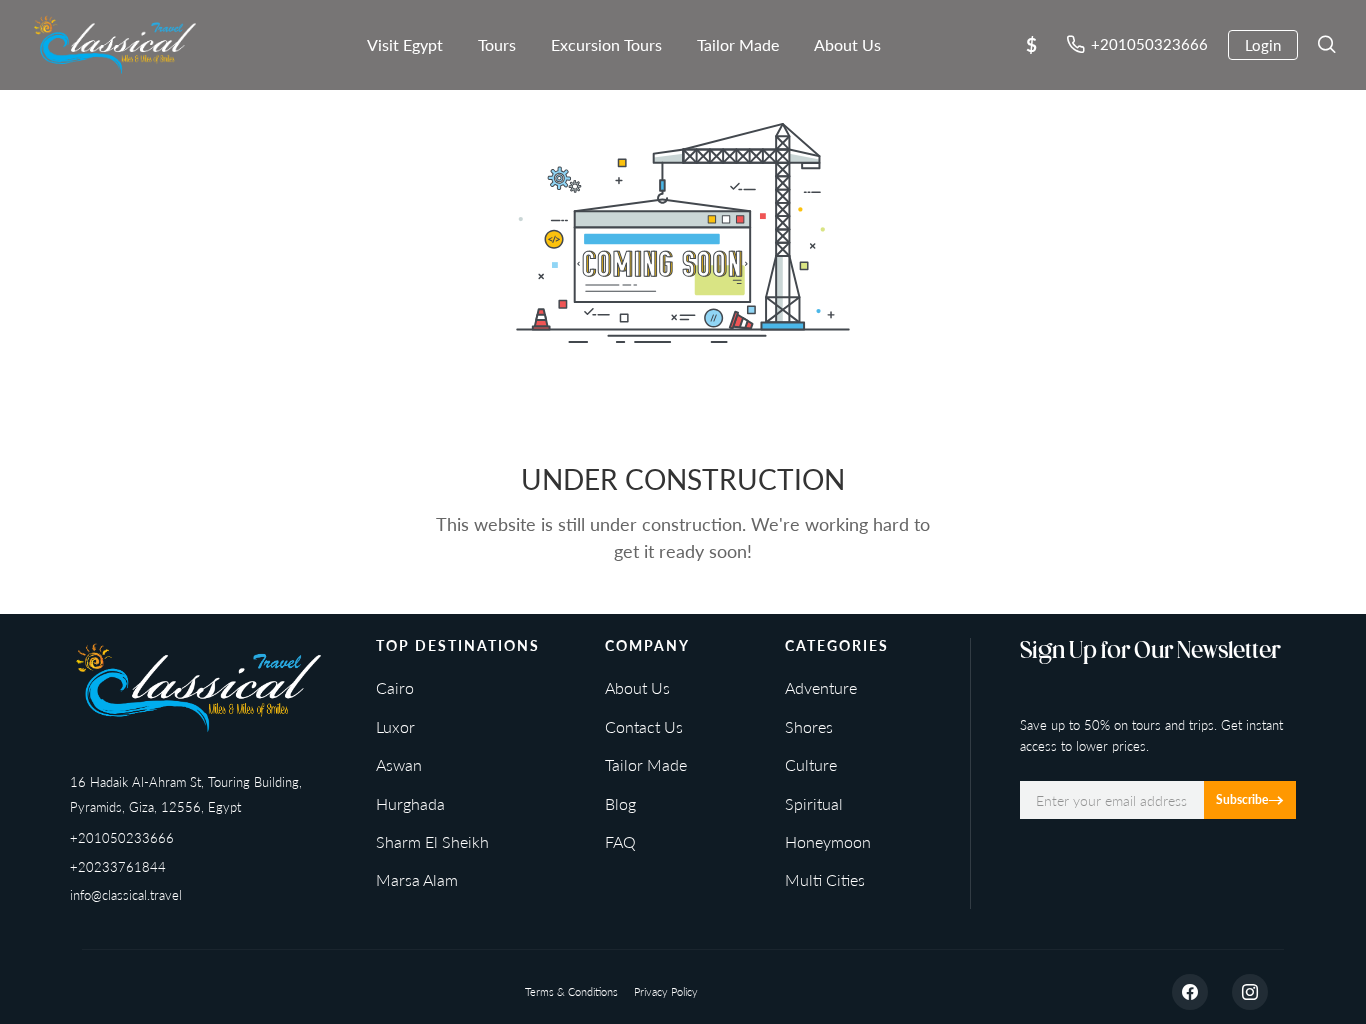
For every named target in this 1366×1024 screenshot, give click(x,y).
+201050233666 (122, 838)
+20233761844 (118, 867)
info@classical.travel (126, 895)
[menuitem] (405, 45)
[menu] (608, 45)
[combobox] (1031, 45)
